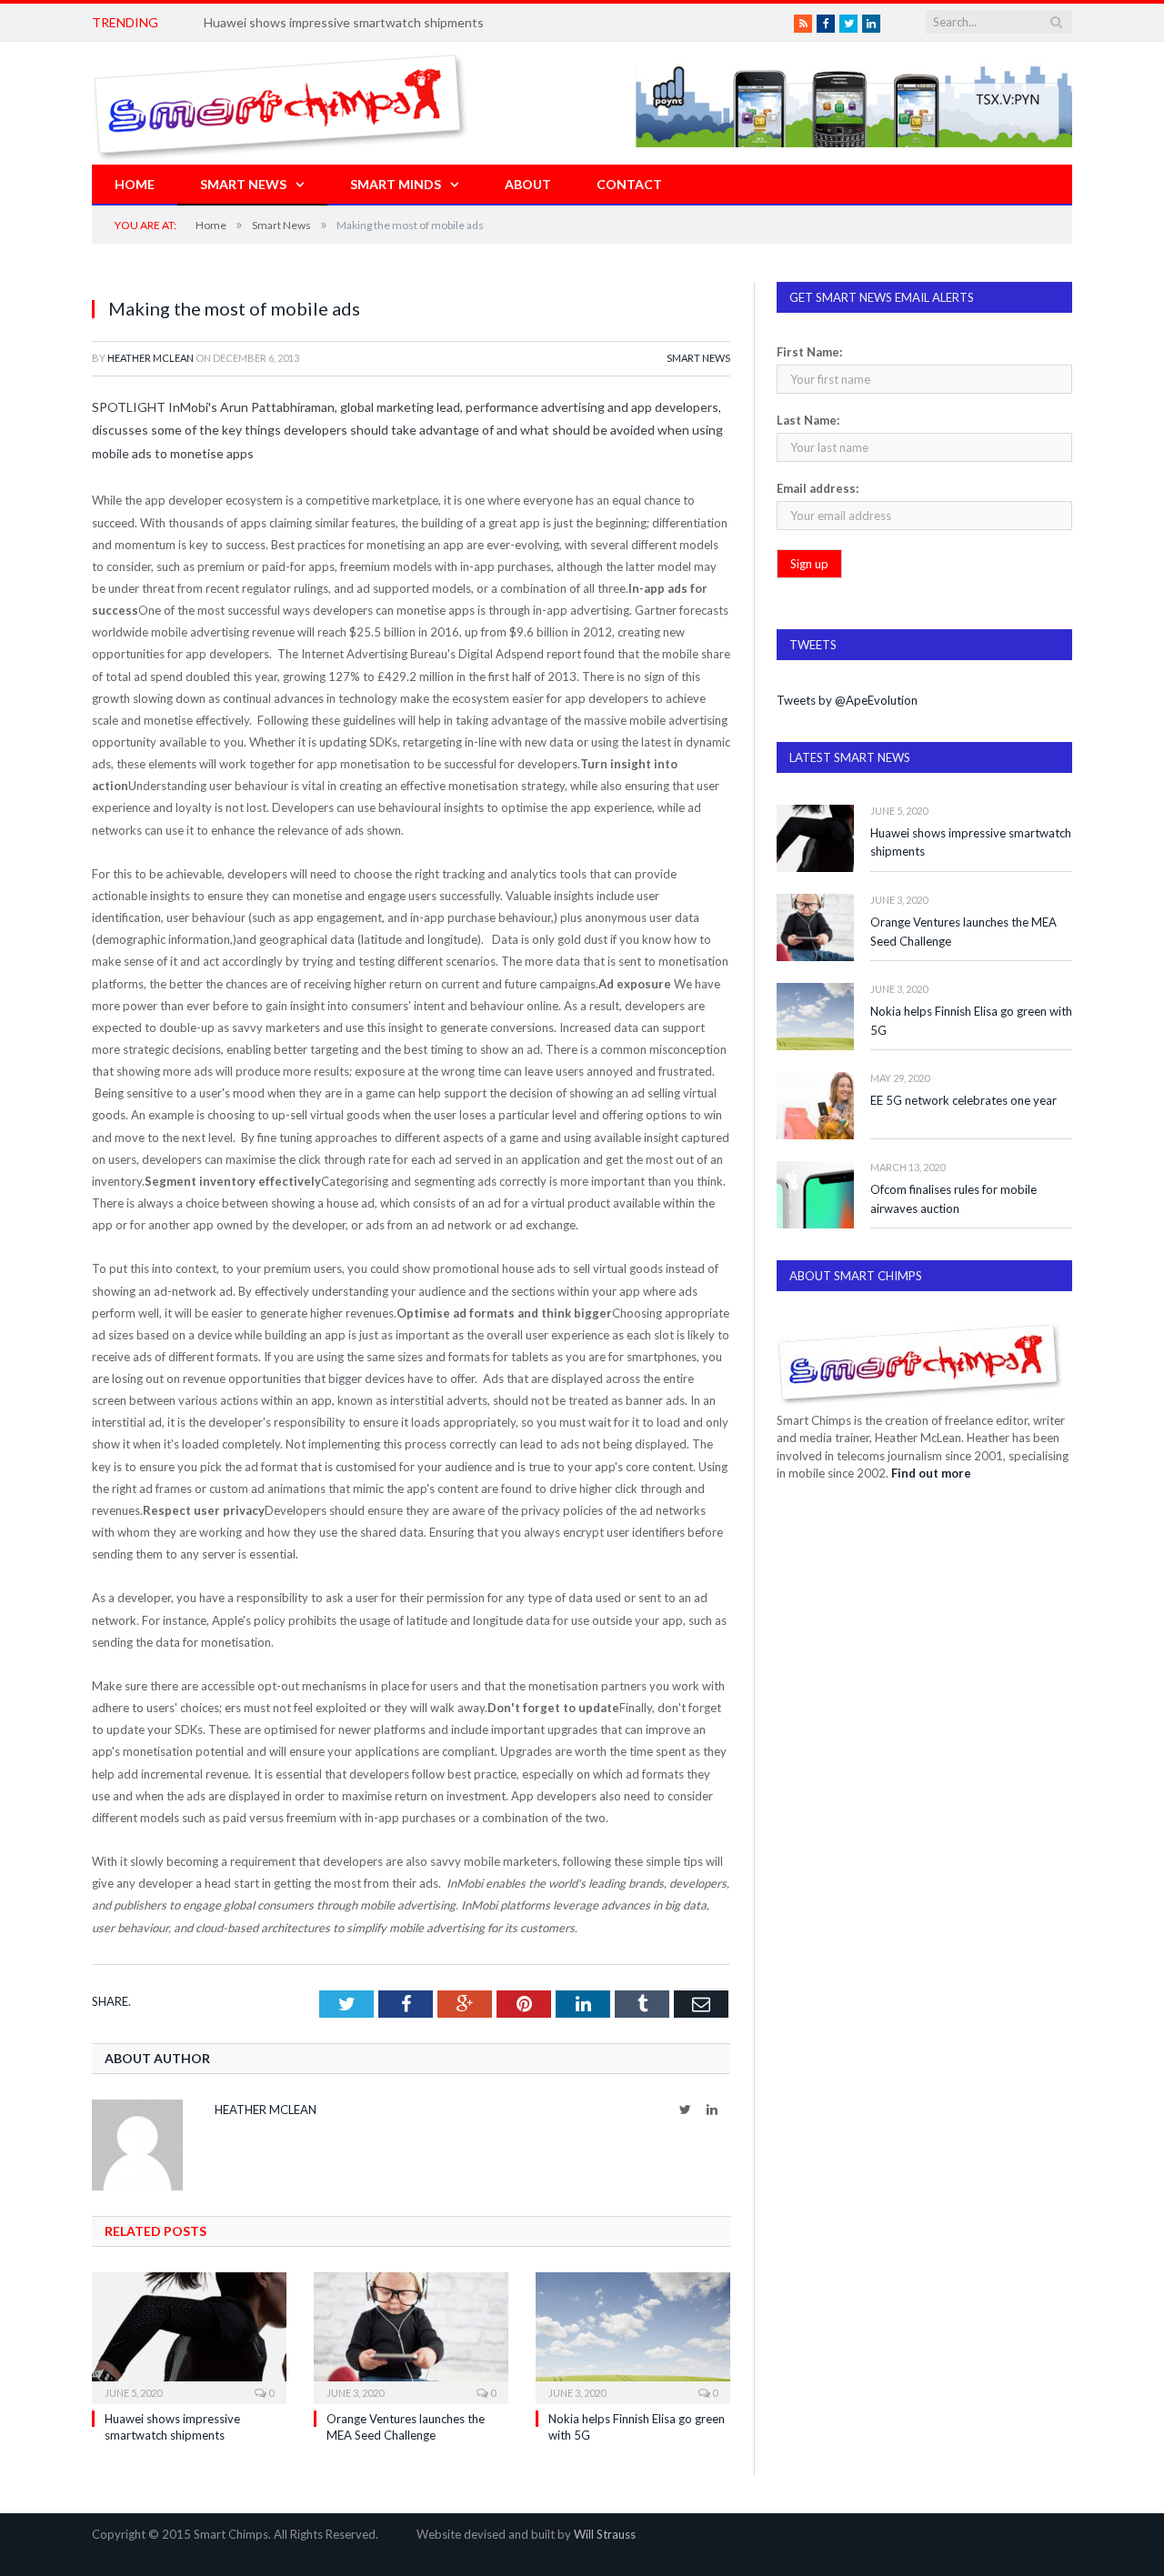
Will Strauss (605, 2534)
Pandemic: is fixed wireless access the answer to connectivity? (381, 22)
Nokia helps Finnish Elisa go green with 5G (971, 1021)
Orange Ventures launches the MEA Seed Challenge (963, 932)
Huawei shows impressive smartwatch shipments (971, 842)
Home (135, 184)
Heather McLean (151, 358)
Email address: (818, 488)
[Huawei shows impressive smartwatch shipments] (189, 2336)
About (528, 184)
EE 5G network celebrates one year (963, 1100)
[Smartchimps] (280, 103)
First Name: (809, 352)
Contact (629, 184)
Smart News (243, 184)
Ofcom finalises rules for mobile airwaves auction (953, 1199)
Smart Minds (396, 184)
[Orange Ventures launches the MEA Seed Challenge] (411, 2336)
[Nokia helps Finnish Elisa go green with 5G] (633, 2336)
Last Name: (808, 420)
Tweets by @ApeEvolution (847, 700)
